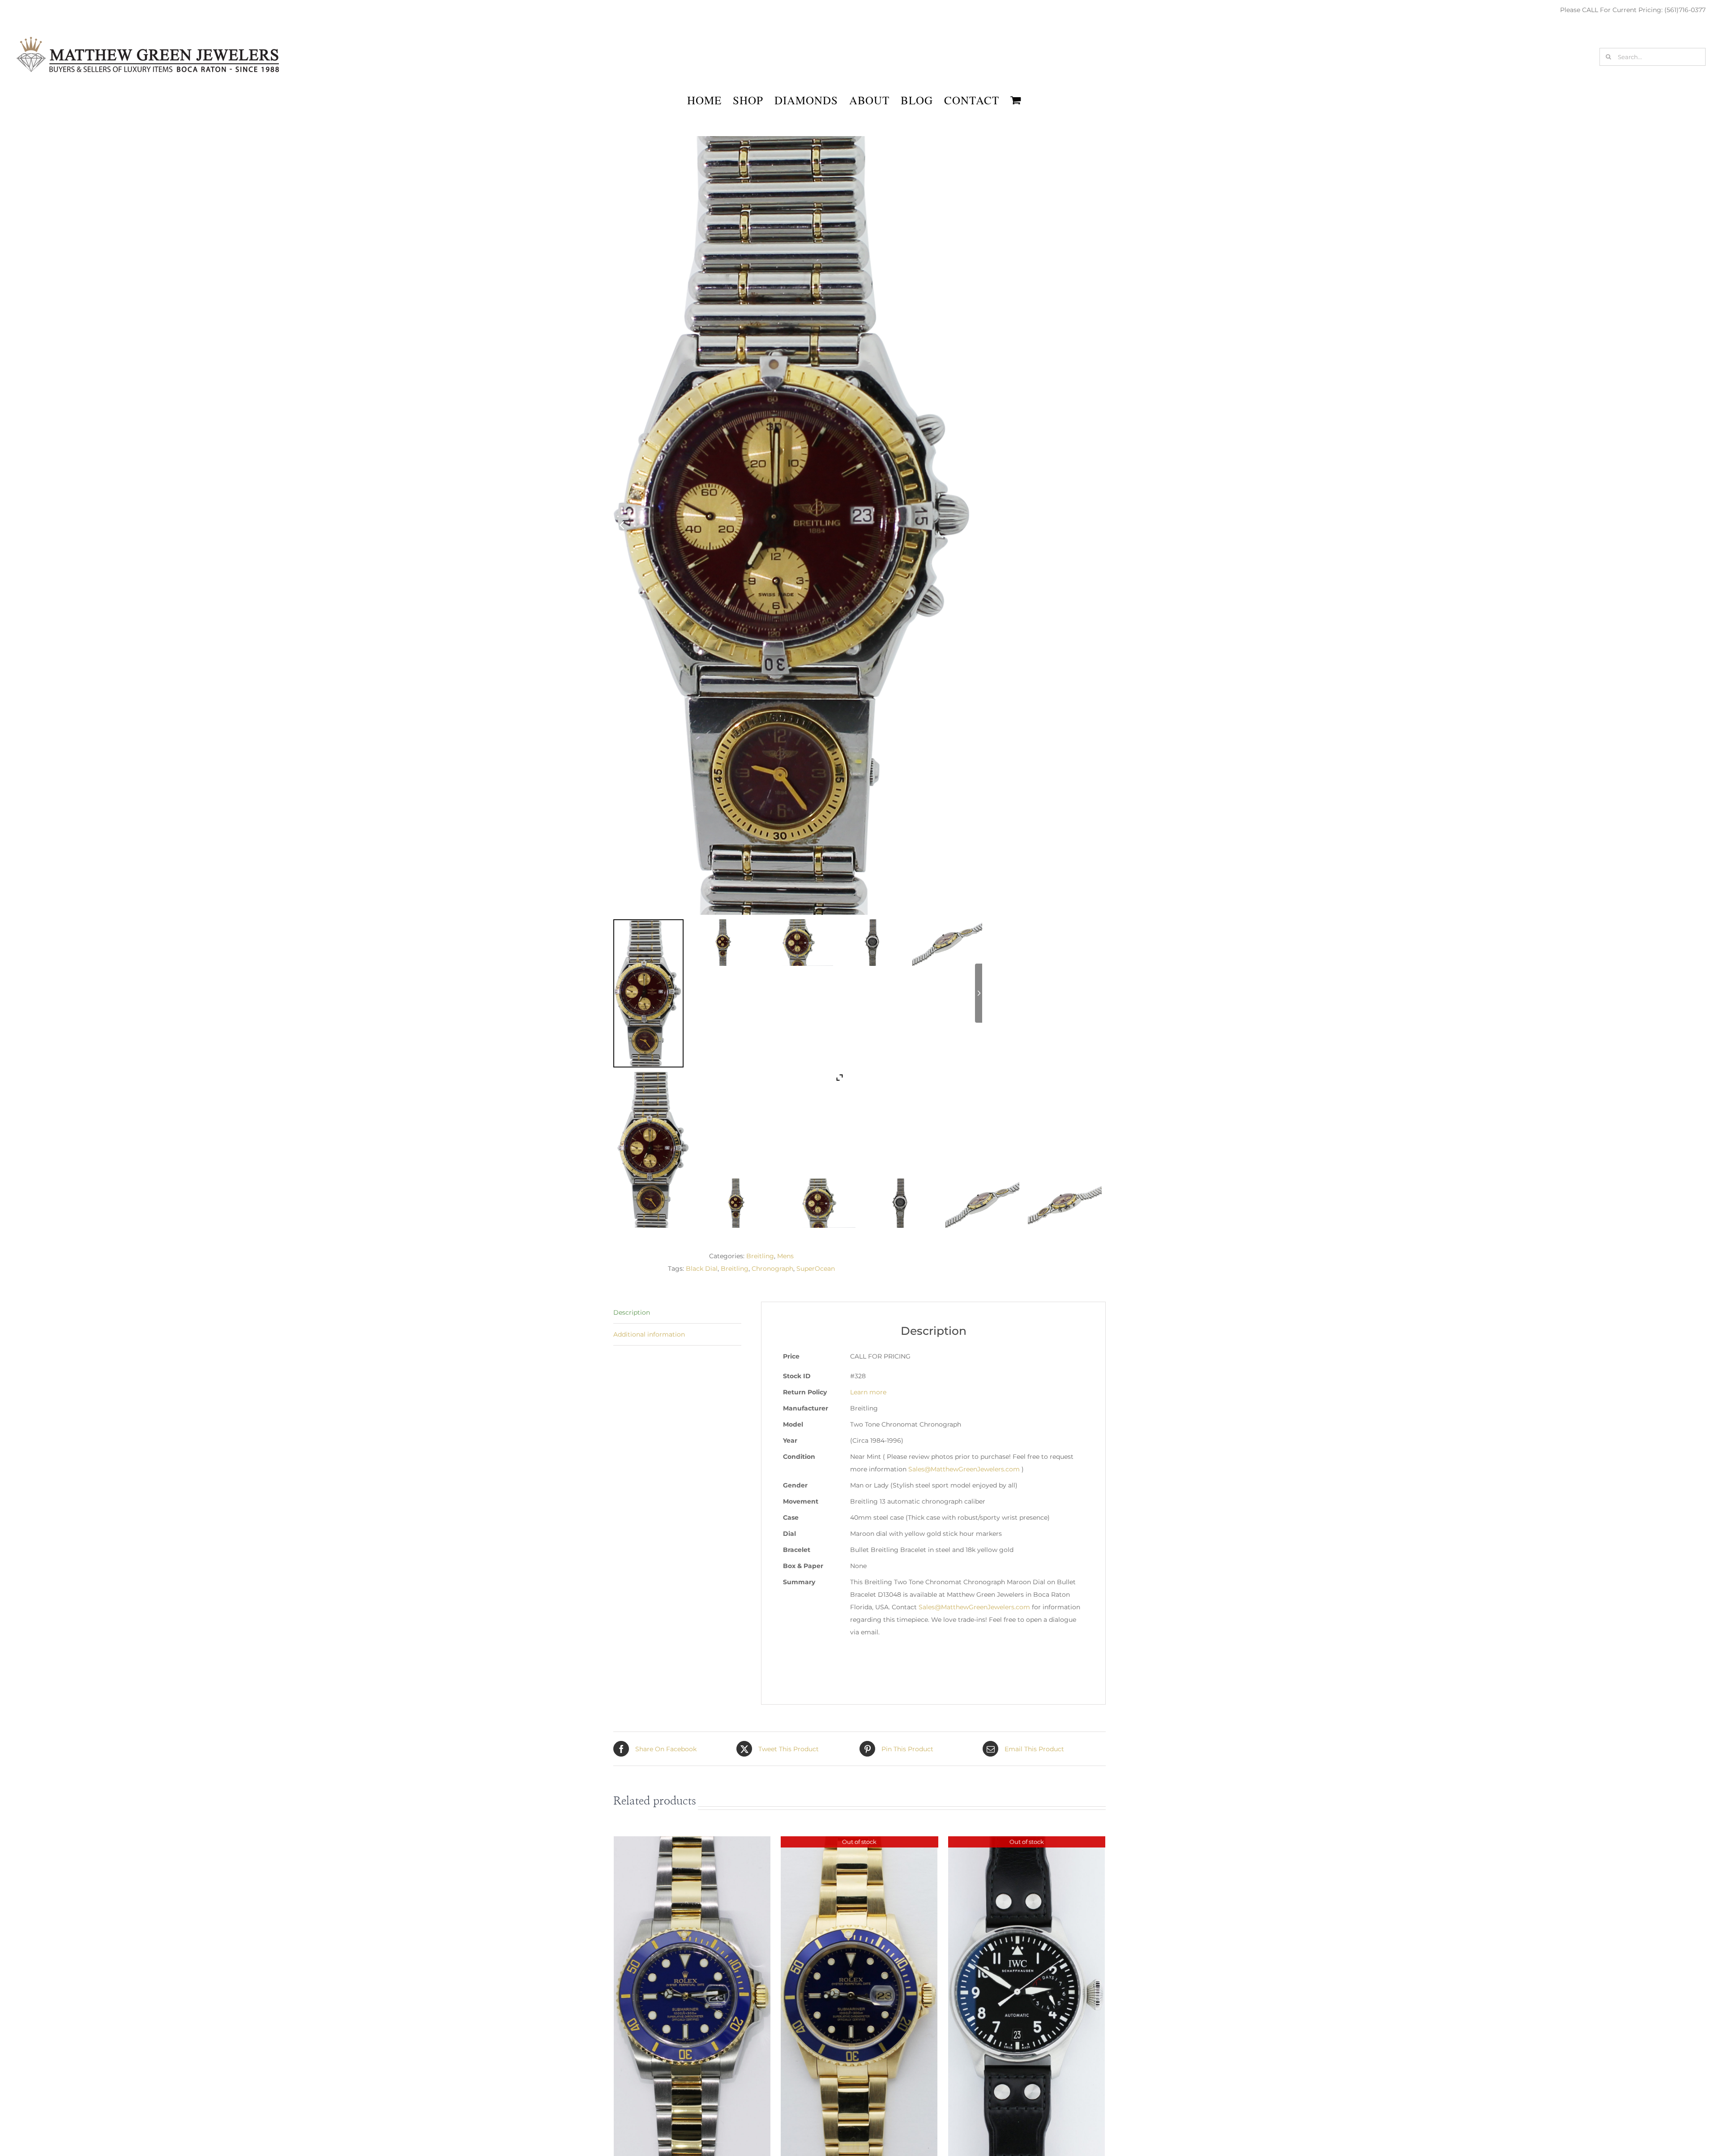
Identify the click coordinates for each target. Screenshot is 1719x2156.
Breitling (760, 1256)
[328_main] (654, 1150)
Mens (785, 1256)
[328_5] (1065, 1203)
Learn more (868, 1392)
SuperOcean (816, 1269)
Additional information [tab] (649, 1334)
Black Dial (702, 1269)
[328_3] (900, 1203)
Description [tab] (632, 1312)
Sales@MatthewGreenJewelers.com (964, 1469)
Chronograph (772, 1269)
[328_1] (736, 1203)
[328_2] (819, 1203)
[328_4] (982, 1203)
